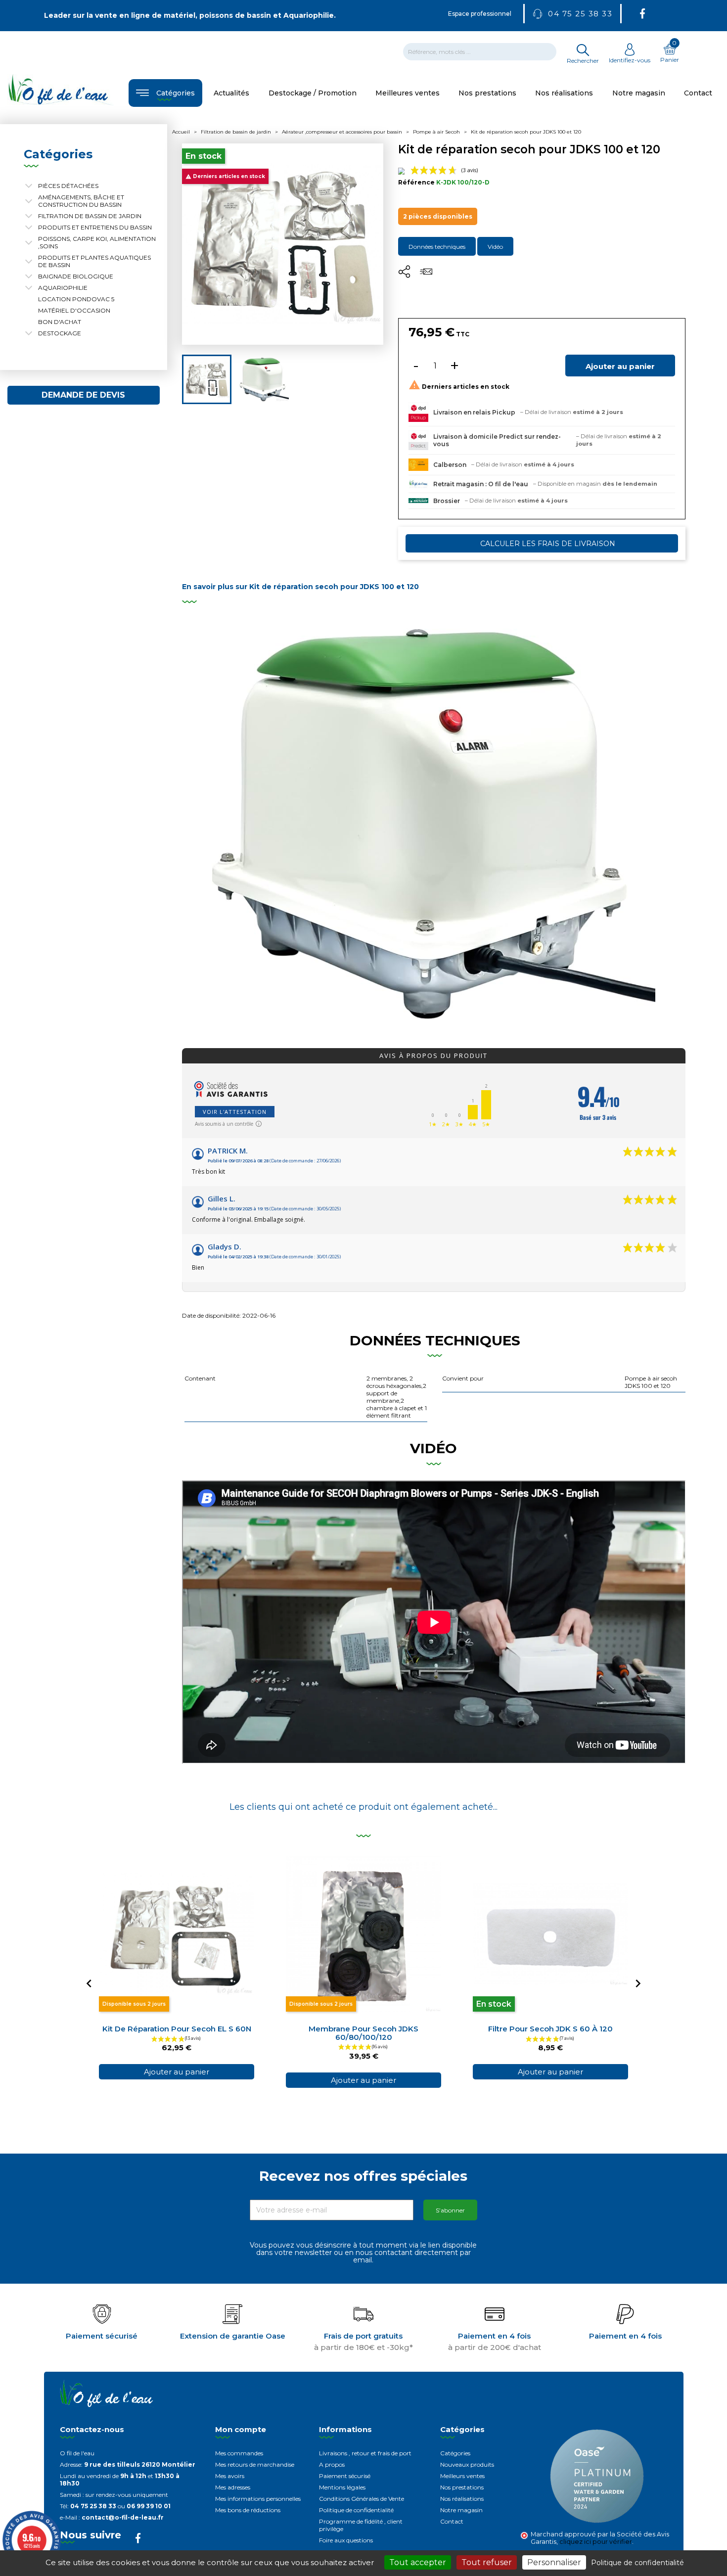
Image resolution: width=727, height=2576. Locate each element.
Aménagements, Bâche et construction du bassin (81, 201)
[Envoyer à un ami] (426, 275)
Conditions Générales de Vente (362, 2499)
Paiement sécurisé (345, 2476)
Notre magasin (461, 2510)
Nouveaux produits (467, 2464)
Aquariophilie (63, 288)
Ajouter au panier (620, 366)
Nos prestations (462, 2487)
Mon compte (241, 2429)
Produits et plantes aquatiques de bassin (94, 261)
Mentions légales (342, 2487)
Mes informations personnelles (258, 2499)
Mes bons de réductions (248, 2510)
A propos (332, 2464)
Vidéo (495, 247)
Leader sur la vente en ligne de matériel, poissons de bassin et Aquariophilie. (190, 15)
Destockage (60, 333)
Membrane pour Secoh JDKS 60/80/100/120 (363, 2033)
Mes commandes (239, 2453)
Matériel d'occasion (74, 310)
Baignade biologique (76, 276)
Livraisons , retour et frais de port (365, 2453)
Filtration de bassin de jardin (90, 216)
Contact (452, 2521)
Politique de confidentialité (356, 2510)
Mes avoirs (230, 2476)
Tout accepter (418, 2562)
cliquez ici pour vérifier (596, 2542)
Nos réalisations (462, 2499)
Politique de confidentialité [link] (637, 2563)
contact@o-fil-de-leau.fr (123, 2517)
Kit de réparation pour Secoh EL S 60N (177, 2029)
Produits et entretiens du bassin (95, 227)
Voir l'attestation (235, 1112)
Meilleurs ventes (462, 2476)
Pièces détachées (68, 186)
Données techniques (437, 247)
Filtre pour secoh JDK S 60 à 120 (550, 2029)
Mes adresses (233, 2487)
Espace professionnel (480, 14)
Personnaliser (554, 2562)
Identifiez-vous (630, 60)
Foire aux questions (346, 2540)
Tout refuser (487, 2562)
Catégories (455, 2453)
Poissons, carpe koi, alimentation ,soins (97, 242)
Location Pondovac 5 (76, 299)
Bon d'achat (60, 322)
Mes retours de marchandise (255, 2464)
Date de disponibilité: (211, 1315)
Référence (416, 182)
